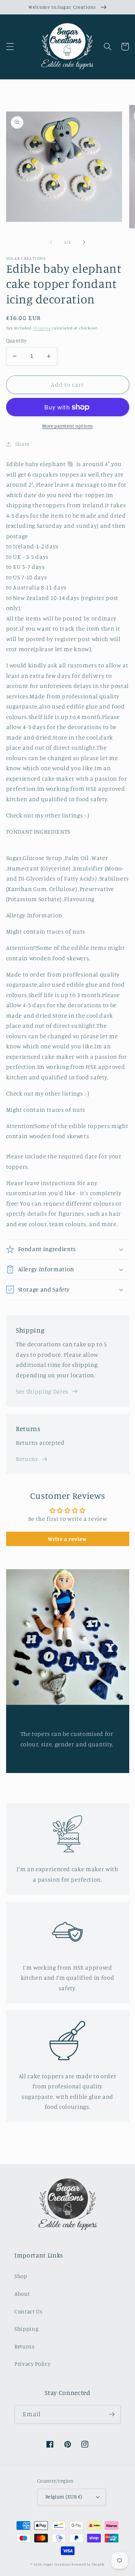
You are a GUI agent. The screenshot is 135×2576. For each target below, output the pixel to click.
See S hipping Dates (42, 1391)
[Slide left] (51, 242)
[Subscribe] (112, 2414)
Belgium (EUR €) (64, 2496)
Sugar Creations (57, 2564)
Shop (21, 2276)
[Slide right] (84, 242)
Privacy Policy (32, 2364)
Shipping (42, 328)
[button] (10, 47)
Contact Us (28, 2311)
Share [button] (22, 444)
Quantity (17, 340)
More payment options (67, 426)
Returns (27, 1459)
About (22, 2294)
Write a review (67, 1539)
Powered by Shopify (88, 2564)
